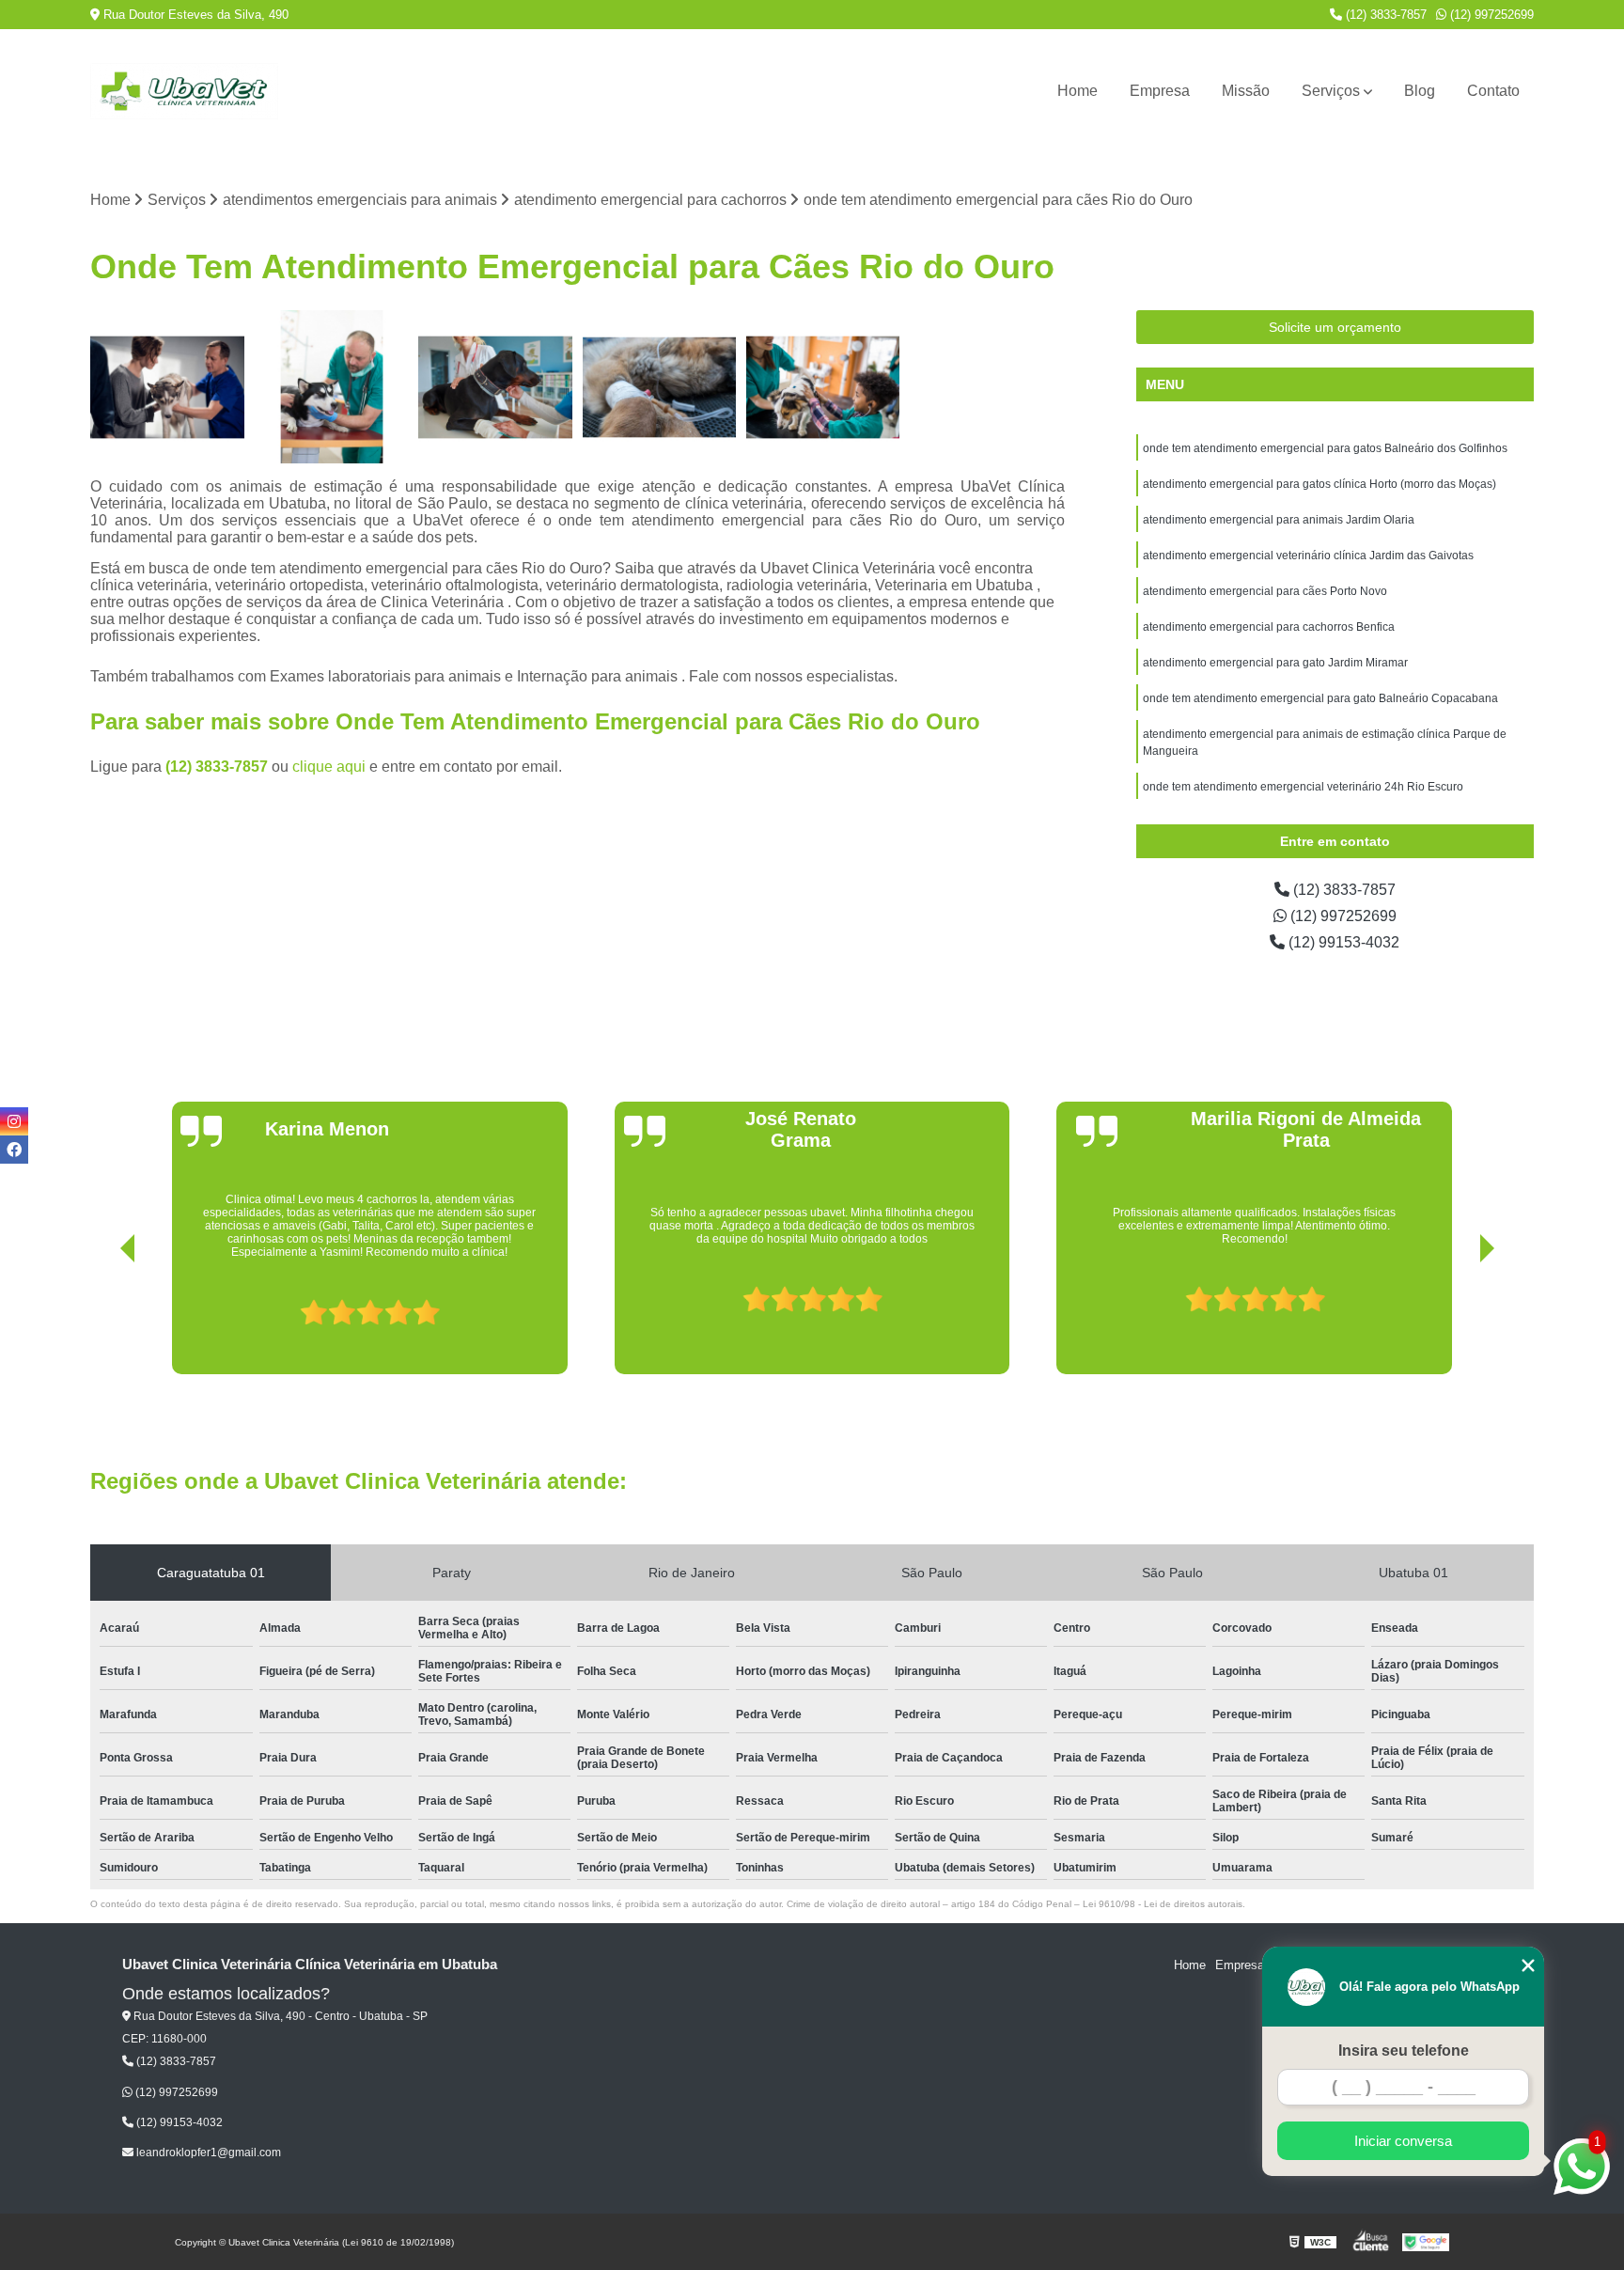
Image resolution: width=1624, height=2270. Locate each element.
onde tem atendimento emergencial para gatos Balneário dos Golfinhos (1325, 448)
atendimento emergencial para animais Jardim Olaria (1279, 520)
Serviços (1331, 91)
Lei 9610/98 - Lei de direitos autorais (1163, 1904)
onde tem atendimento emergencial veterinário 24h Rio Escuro (1303, 787)
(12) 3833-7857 (1384, 15)
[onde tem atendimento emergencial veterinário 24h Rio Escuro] (167, 387)
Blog (1420, 91)
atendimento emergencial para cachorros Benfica (1269, 627)
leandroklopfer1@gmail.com (207, 2153)
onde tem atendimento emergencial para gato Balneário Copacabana (1320, 698)
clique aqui (329, 767)
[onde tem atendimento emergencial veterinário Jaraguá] (823, 387)
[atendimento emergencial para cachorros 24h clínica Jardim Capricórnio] (660, 387)
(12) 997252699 (1490, 15)
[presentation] (101, 1321)
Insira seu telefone (1404, 2051)
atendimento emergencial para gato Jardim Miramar (1275, 663)
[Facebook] (14, 1150)
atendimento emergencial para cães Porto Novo (1265, 591)
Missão (1246, 91)
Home (1077, 91)
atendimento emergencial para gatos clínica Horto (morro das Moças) (1319, 484)
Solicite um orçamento (1335, 327)
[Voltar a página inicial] (184, 91)
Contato (1493, 91)
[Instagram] (14, 1121)
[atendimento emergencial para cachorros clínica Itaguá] (332, 387)
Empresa (1160, 91)
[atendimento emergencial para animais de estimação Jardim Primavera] (495, 387)
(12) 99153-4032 (1342, 942)
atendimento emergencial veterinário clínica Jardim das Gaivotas (1308, 556)
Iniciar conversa (1403, 2141)
